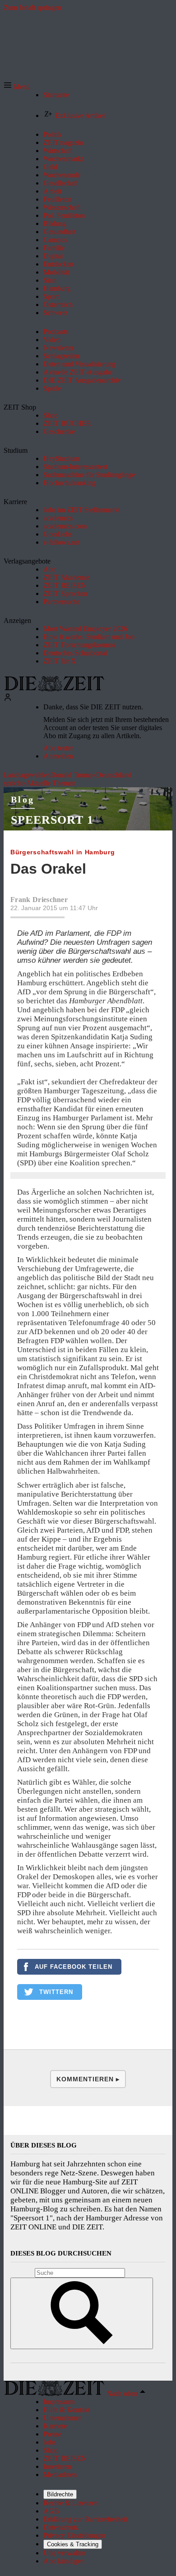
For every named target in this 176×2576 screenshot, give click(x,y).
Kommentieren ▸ (88, 2079)
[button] (17, 87)
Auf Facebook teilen (74, 1967)
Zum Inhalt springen (32, 7)
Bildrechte (60, 2494)
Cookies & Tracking (73, 2544)
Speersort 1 (52, 820)
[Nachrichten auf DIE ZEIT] (54, 689)
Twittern (56, 1992)
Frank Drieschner (39, 900)
